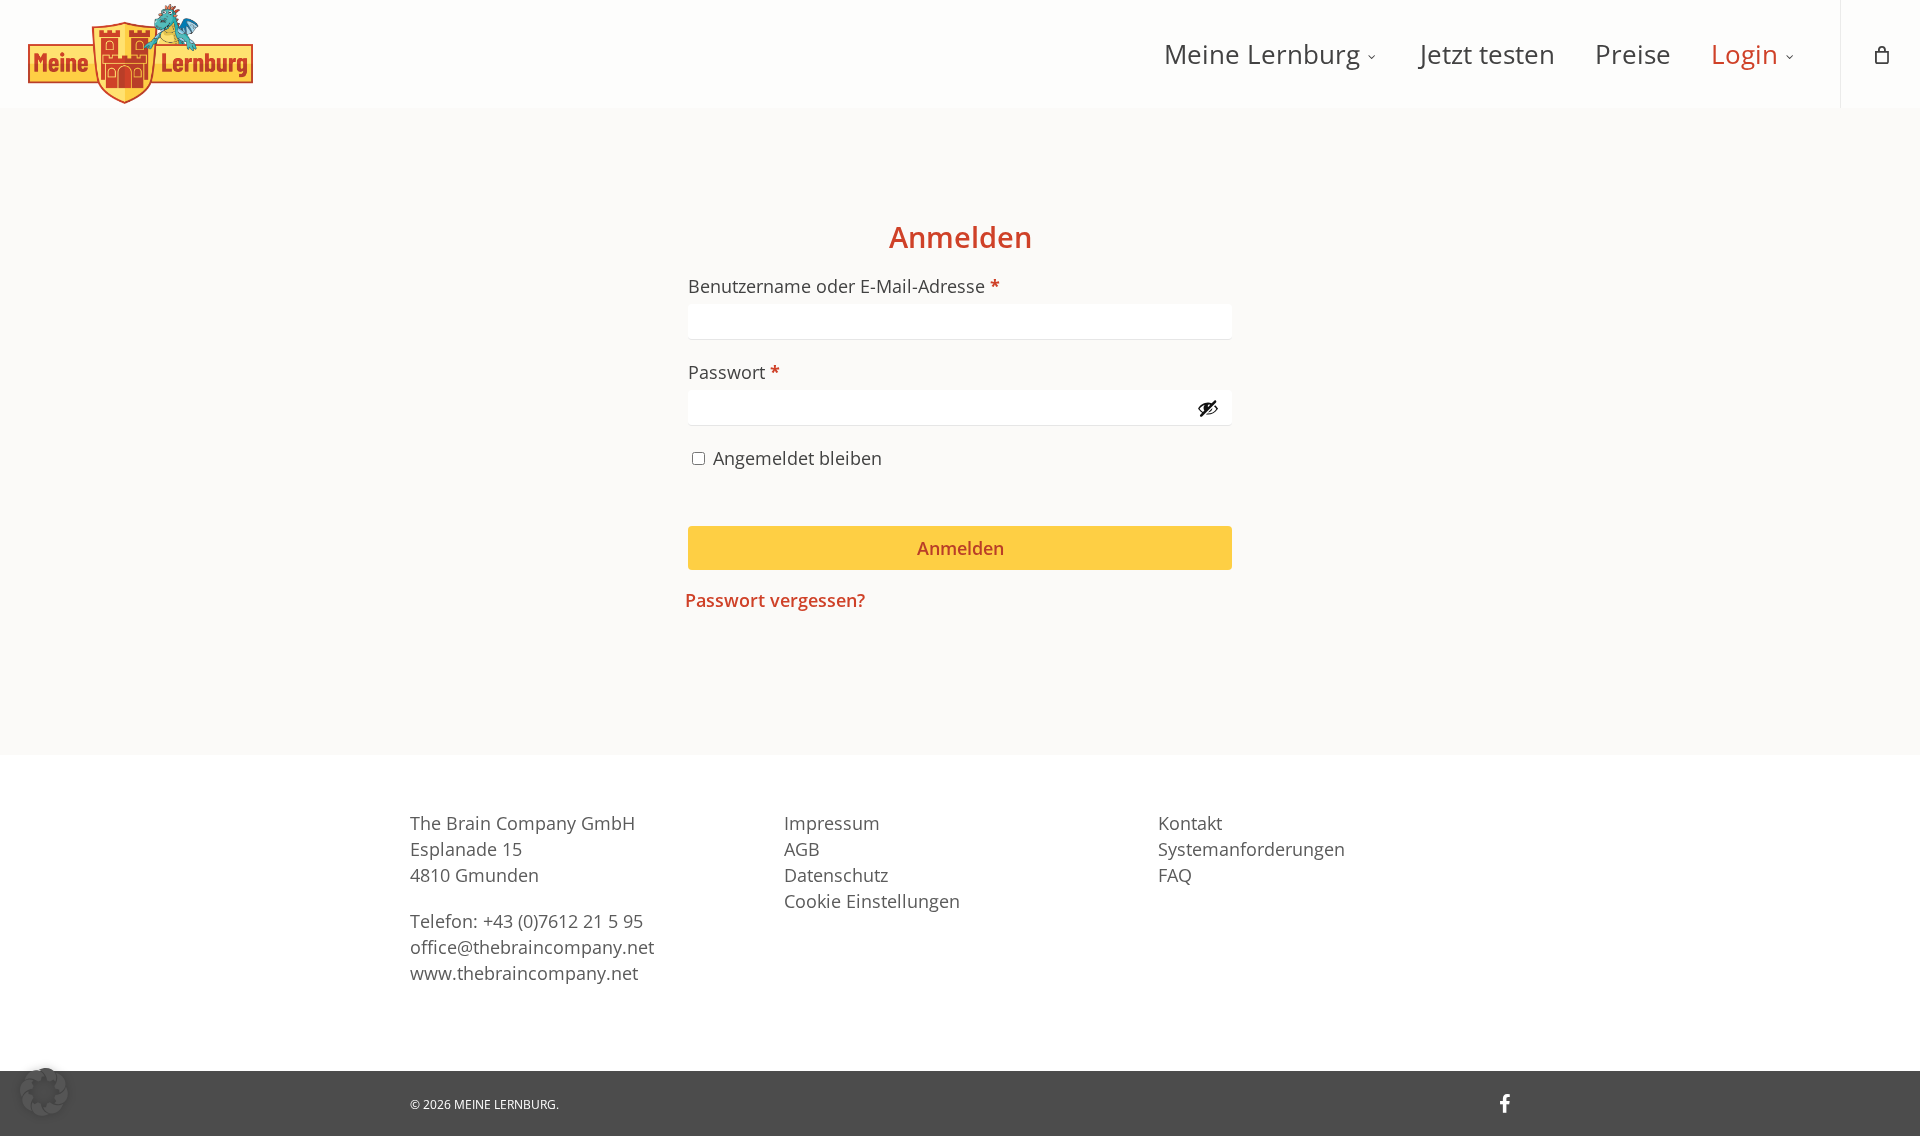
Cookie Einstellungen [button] (872, 901)
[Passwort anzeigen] (1208, 408)
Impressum (832, 823)
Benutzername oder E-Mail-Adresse (893, 285)
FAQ (1175, 875)
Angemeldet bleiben (797, 458)
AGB (802, 849)
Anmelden (960, 548)
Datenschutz (836, 875)
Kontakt (1190, 823)
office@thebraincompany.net (532, 947)
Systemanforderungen (1251, 849)
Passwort (783, 371)
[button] (44, 1092)
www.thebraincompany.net (524, 973)
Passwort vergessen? (775, 600)
